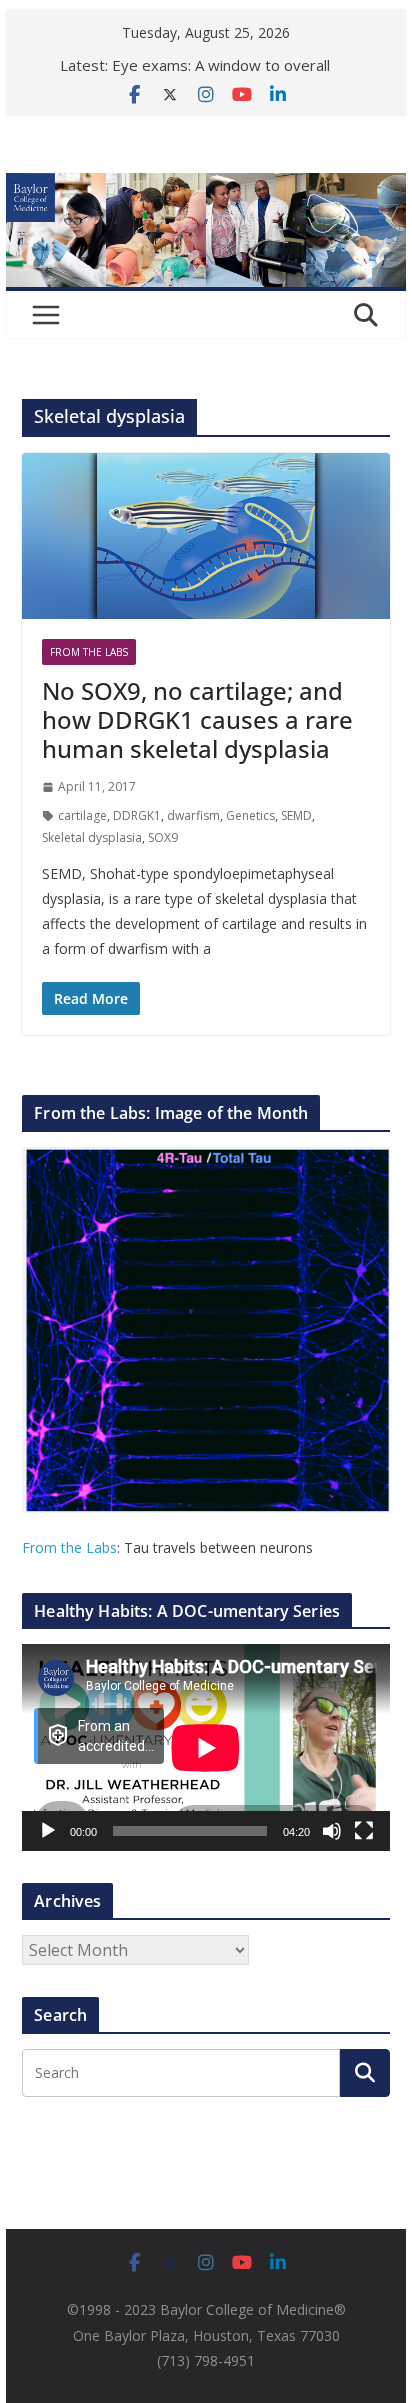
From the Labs (69, 1547)
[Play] (48, 1831)
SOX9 (163, 837)
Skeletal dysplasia (92, 837)
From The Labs (89, 652)
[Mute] (332, 1831)
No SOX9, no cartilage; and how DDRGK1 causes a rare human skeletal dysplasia (197, 719)
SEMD (296, 815)
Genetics (250, 815)
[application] (206, 1747)
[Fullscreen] (364, 1831)
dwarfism (193, 815)
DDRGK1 (137, 815)
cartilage (82, 815)
